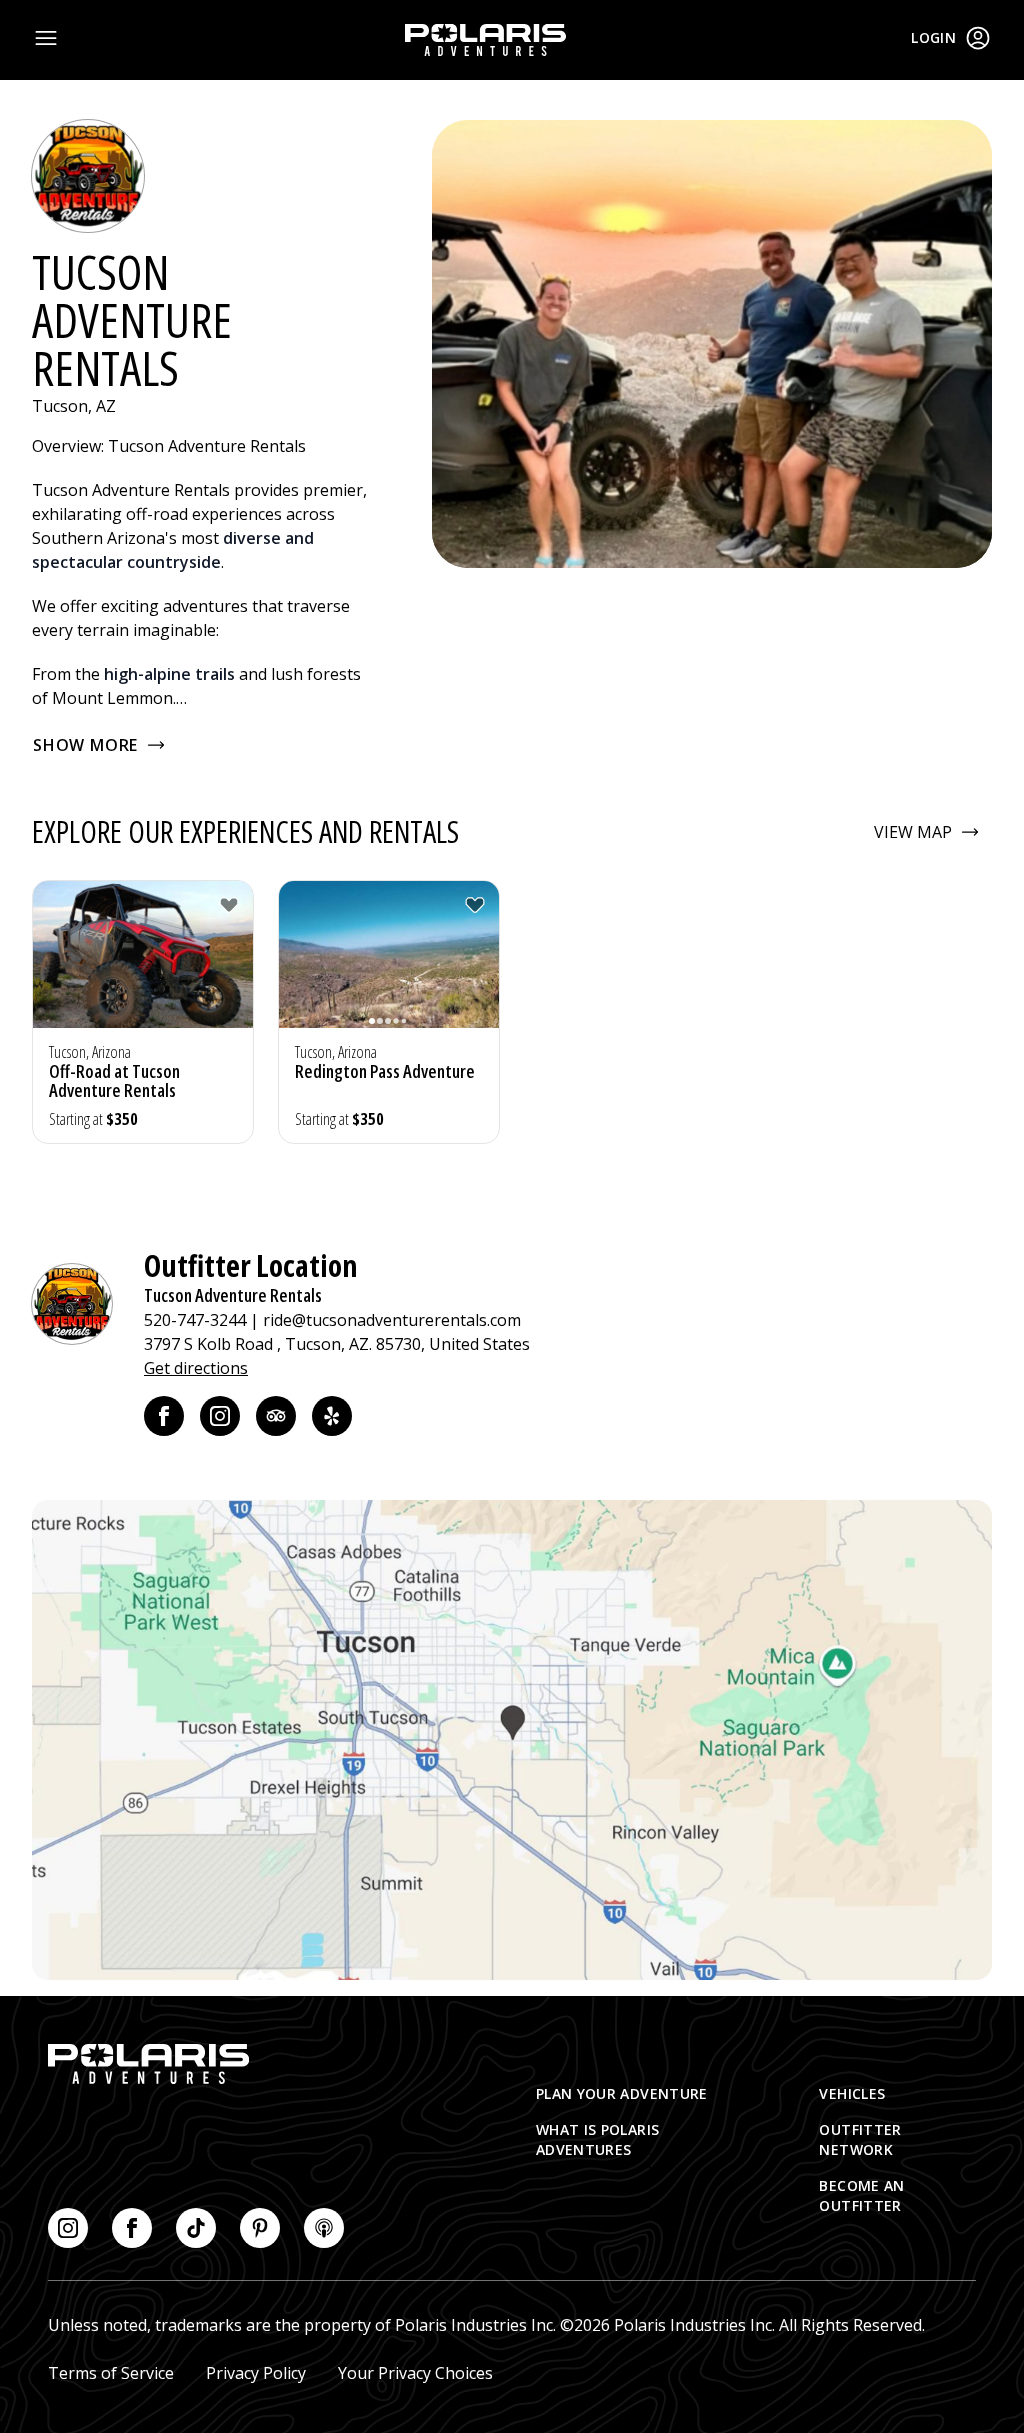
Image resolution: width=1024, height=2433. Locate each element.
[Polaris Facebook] (132, 2228)
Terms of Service (111, 2373)
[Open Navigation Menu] (46, 38)
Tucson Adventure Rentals (233, 1295)
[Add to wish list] (229, 905)
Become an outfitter (861, 2195)
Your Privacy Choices (415, 2373)
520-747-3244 (195, 1320)
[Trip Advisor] (276, 1416)
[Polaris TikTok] (196, 2228)
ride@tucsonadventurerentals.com (392, 1320)
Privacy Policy (256, 2373)
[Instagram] (220, 1416)
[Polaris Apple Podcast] (324, 2228)
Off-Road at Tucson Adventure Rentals (114, 1080)
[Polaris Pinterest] (260, 2228)
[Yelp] (332, 1416)
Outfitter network (860, 2139)
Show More (85, 745)
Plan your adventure (622, 2093)
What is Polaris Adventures (597, 2139)
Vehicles (852, 2093)
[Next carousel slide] (233, 966)
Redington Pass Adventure (385, 1071)
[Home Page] (485, 40)
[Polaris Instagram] (68, 2228)
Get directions (196, 1368)
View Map (913, 832)
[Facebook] (164, 1416)
